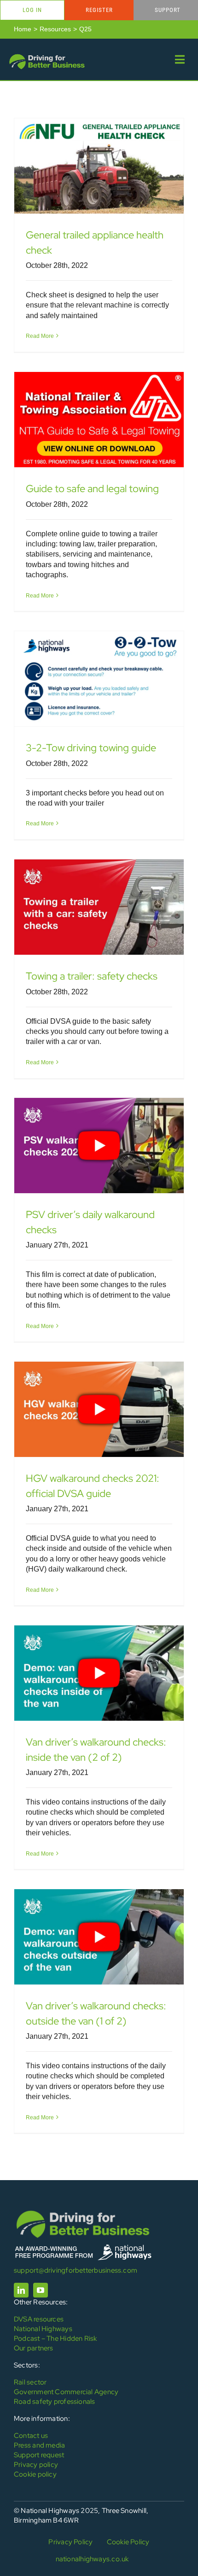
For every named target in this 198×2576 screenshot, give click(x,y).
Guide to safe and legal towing (92, 489)
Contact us (31, 2436)
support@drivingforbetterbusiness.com (76, 2270)
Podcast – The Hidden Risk (55, 2338)
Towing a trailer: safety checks (92, 976)
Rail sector (30, 2382)
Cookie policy (35, 2474)
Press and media (39, 2445)
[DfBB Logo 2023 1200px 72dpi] (47, 56)
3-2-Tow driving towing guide (91, 748)
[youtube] (41, 2290)
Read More (40, 336)
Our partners (34, 2348)
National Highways (43, 2329)
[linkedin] (21, 2290)
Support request (39, 2455)
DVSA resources (39, 2319)
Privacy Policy (70, 2542)
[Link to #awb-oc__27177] (180, 59)
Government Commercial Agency (66, 2392)
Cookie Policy (128, 2542)
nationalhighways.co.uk (92, 2559)
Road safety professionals (55, 2402)
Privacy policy (36, 2465)
